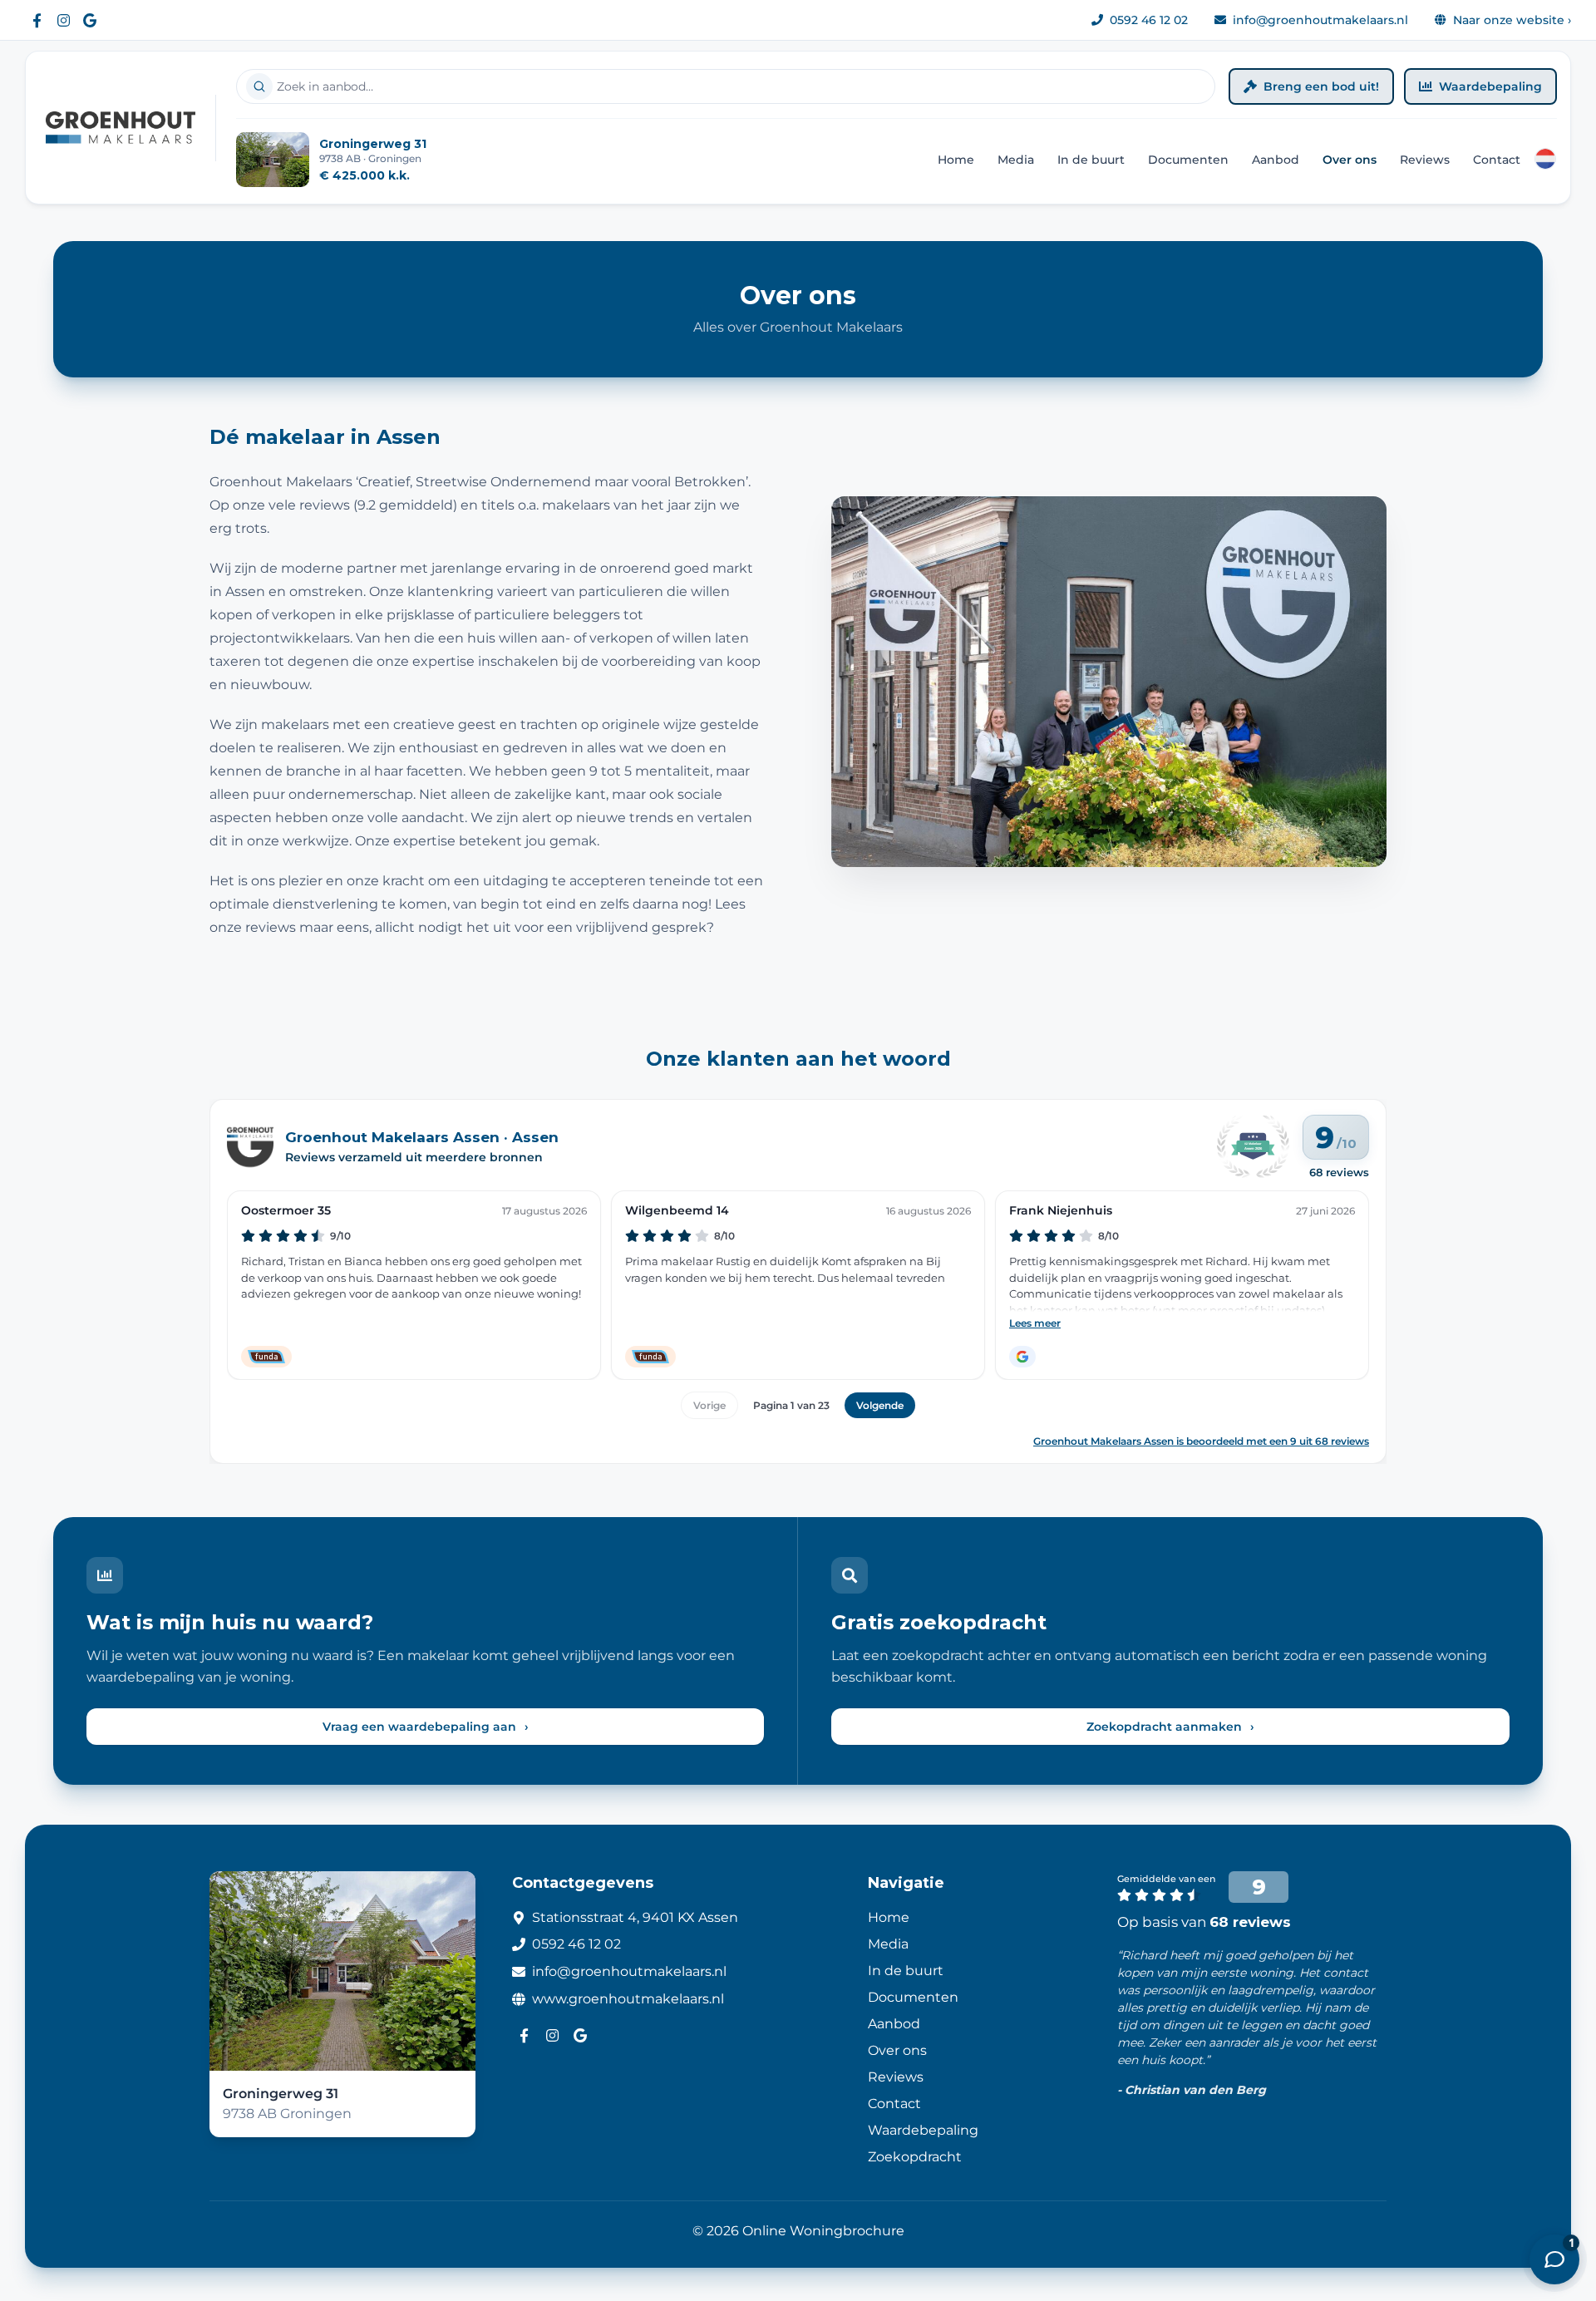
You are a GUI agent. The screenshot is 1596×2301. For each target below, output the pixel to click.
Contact (1497, 160)
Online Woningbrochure (823, 2231)
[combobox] (726, 86)
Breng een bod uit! (1321, 86)
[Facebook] (37, 20)
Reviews (1425, 160)
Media (1016, 160)
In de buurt (1091, 160)
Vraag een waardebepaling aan (426, 1727)
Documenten (1188, 160)
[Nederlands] (1545, 159)
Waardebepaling (1490, 86)
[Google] (90, 20)
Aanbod (1276, 160)
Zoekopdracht (915, 2157)
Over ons (1350, 160)
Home (956, 160)
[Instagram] (63, 20)
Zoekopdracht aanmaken (1170, 1727)
